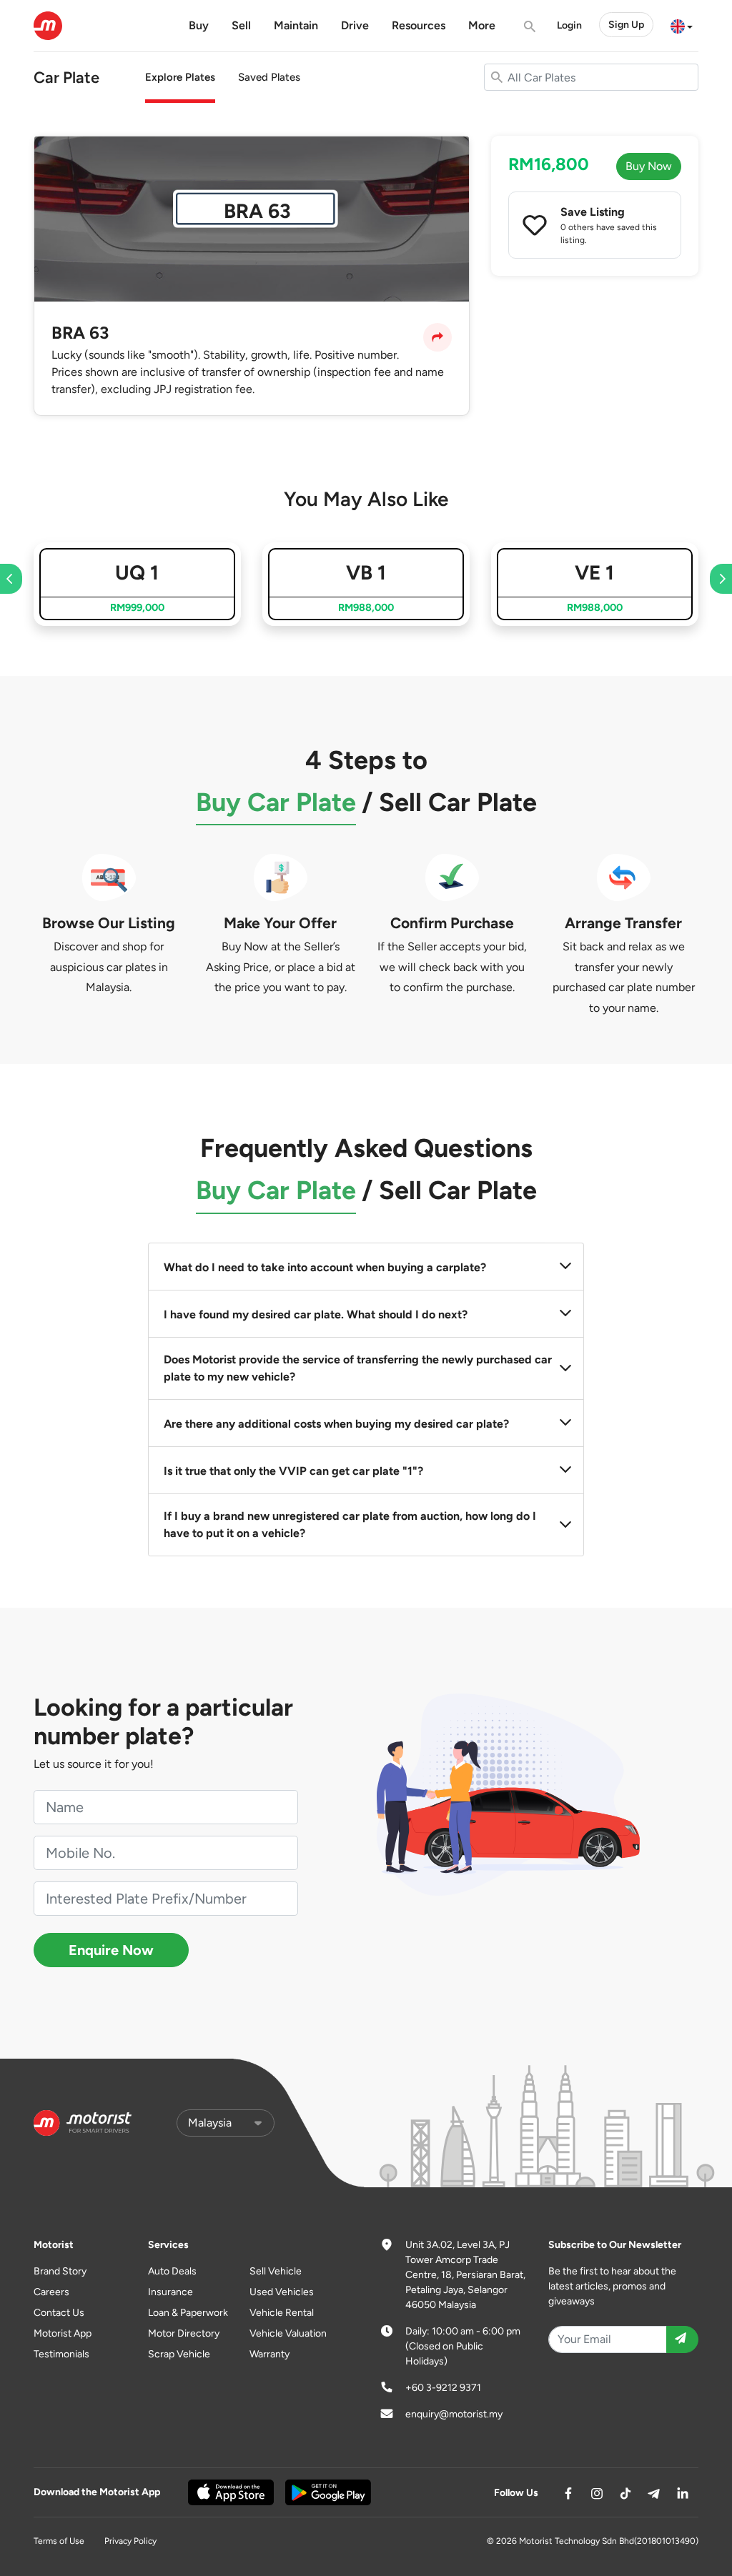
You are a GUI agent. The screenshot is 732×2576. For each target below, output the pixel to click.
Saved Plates (269, 77)
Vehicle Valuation (288, 2333)
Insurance (170, 2292)
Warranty (269, 2354)
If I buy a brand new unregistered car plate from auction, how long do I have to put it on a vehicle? (350, 1525)
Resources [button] (419, 25)
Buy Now (649, 166)
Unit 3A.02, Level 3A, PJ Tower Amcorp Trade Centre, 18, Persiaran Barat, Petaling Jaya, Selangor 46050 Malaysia (465, 2275)
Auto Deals (172, 2271)
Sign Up (626, 25)
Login (569, 25)
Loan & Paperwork (188, 2313)
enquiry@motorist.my (454, 2414)
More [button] (482, 25)
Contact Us (59, 2313)
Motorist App (63, 2333)
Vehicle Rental (282, 2313)
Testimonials (61, 2354)
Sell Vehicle (276, 2271)
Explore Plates (180, 77)
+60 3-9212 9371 (443, 2388)
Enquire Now (111, 1950)
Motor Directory (184, 2333)
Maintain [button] (296, 25)
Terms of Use (59, 2541)
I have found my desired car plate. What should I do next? (316, 1314)
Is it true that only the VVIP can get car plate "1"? (293, 1471)
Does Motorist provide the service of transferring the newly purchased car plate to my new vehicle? (358, 1368)
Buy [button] (199, 25)
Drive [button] (355, 25)
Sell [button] (241, 25)
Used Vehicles (282, 2292)
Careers (51, 2292)
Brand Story (60, 2271)
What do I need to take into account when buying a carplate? (325, 1267)
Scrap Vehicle (179, 2354)
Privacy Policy (130, 2541)
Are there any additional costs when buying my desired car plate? (336, 1424)
